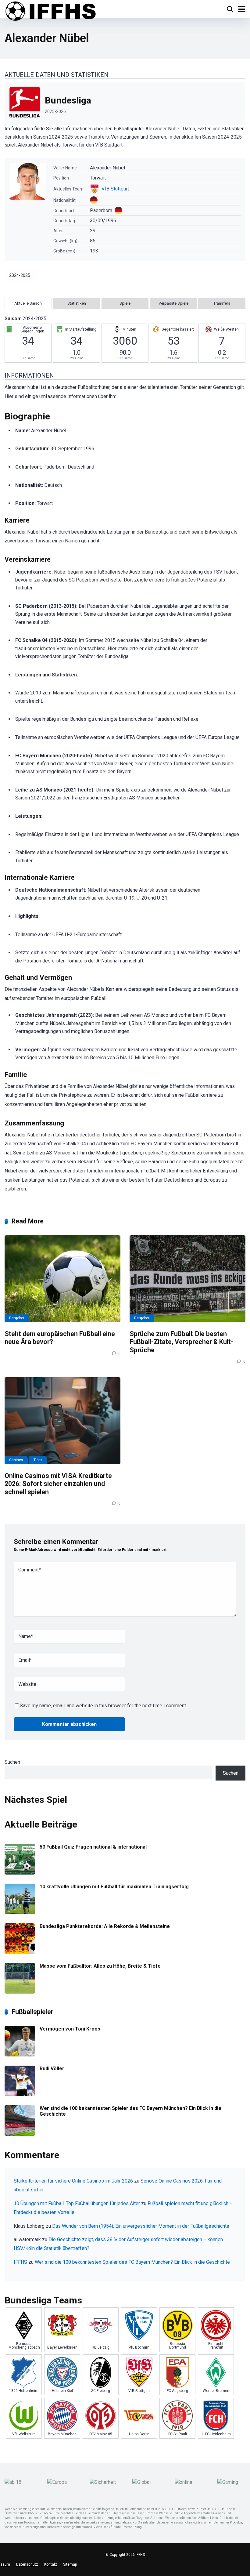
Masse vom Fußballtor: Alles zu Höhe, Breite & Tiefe (100, 1966)
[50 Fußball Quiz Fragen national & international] (20, 1873)
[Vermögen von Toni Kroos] (20, 2055)
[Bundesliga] (125, 103)
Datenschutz (27, 2564)
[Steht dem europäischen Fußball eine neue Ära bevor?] (62, 1279)
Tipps (38, 1460)
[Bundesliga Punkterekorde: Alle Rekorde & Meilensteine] (20, 1952)
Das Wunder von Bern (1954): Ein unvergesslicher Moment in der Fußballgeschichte (141, 2226)
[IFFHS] (50, 11)
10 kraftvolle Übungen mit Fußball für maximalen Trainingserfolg (114, 1887)
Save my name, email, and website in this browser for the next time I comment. (103, 1706)
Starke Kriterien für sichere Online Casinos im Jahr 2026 (73, 2181)
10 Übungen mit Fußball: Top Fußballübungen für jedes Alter (77, 2203)
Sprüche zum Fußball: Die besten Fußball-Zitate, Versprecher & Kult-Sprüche (181, 1342)
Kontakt (51, 2564)
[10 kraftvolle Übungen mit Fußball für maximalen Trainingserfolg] (20, 1913)
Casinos (16, 1460)
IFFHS (20, 2262)
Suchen (12, 1762)
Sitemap (70, 2564)
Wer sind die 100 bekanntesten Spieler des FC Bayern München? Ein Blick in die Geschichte (132, 2262)
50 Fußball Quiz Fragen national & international (93, 1847)
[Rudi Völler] (20, 2094)
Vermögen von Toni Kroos (70, 2029)
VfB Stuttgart (115, 189)
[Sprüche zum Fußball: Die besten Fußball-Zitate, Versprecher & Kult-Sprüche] (187, 1279)
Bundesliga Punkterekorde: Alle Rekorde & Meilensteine (105, 1926)
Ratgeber (17, 1318)
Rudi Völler (52, 2069)
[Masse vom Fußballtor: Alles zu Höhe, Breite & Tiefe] (20, 1992)
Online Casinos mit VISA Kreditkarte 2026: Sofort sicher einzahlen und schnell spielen (58, 1484)
